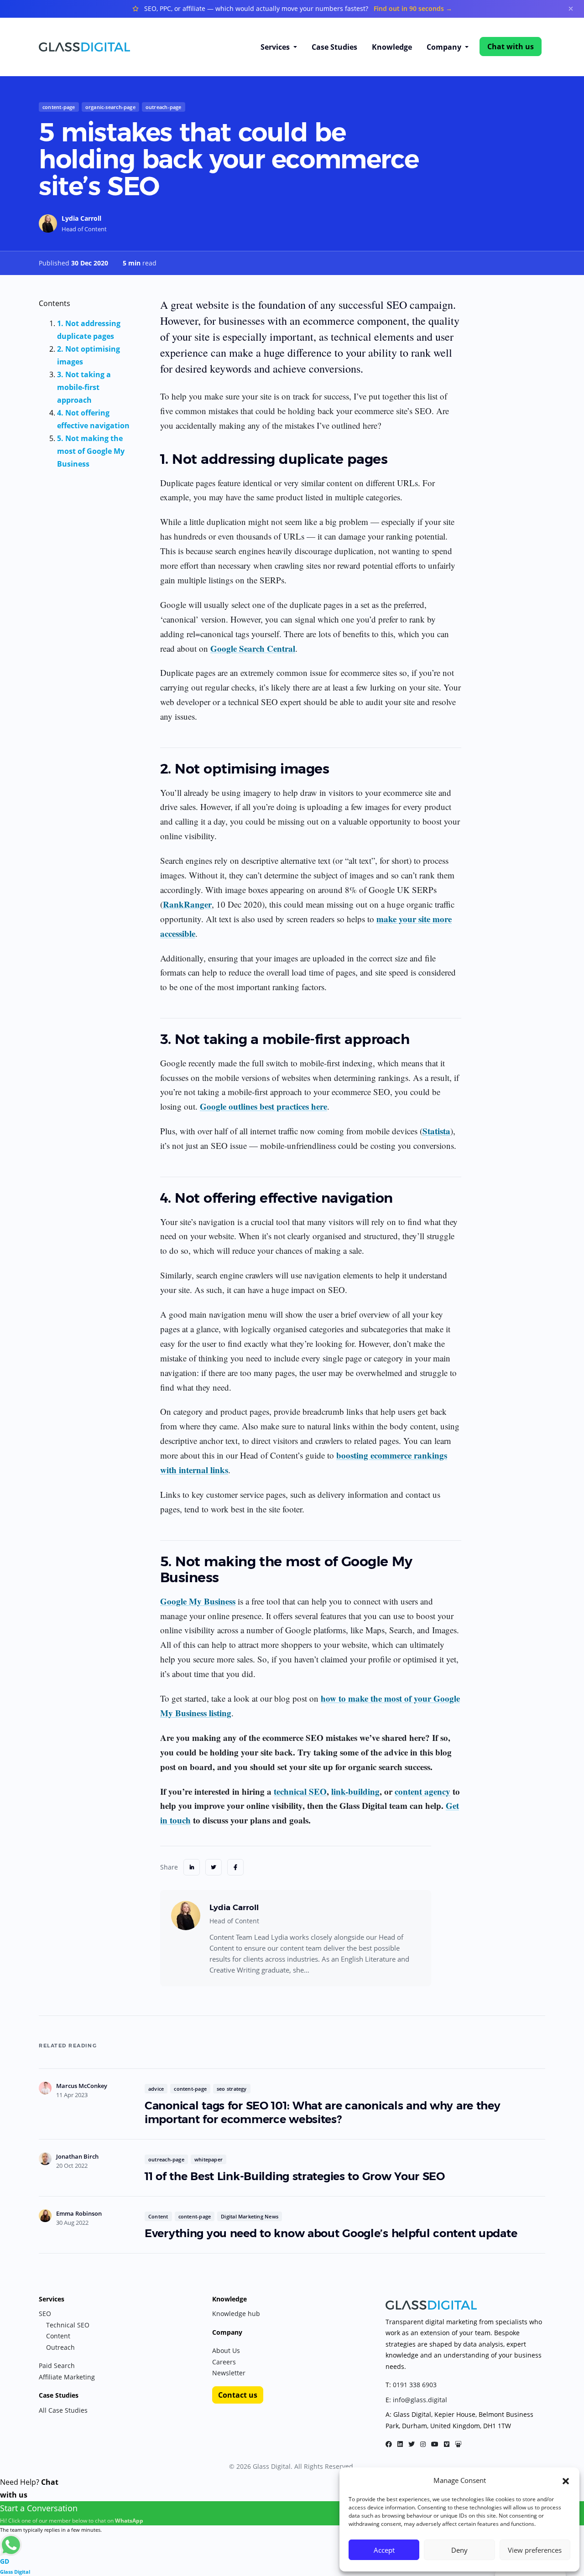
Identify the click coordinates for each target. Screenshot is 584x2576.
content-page (59, 107)
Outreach (60, 2347)
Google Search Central (253, 648)
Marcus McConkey (82, 2086)
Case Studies (334, 47)
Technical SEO (68, 2325)
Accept (384, 2550)
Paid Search (57, 2366)
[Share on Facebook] (235, 1867)
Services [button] (276, 47)
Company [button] (445, 47)
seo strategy (232, 2089)
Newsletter (229, 2373)
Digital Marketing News (250, 2216)
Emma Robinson (79, 2213)
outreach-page (164, 107)
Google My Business (198, 1601)
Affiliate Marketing (67, 2377)
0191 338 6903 (415, 2385)
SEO (45, 2314)
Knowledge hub (236, 2314)
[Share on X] (214, 1867)
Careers (224, 2362)
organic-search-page (110, 107)
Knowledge (392, 47)
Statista (436, 1131)
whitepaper (209, 2159)
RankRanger (187, 904)
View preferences (535, 2550)
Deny (459, 2550)
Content (158, 2216)
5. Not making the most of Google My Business (91, 451)
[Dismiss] (571, 9)
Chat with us (511, 47)
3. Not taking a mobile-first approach (84, 387)
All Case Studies (63, 2410)
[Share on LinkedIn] (192, 1867)
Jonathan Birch (77, 2156)
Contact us (238, 2395)
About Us (226, 2350)
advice (156, 2089)
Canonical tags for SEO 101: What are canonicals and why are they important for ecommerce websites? (323, 2112)
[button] (566, 2480)
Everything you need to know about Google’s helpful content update (331, 2233)
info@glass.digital (420, 2400)
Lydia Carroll (81, 218)
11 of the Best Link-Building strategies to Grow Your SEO (295, 2176)
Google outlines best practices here (263, 1106)
